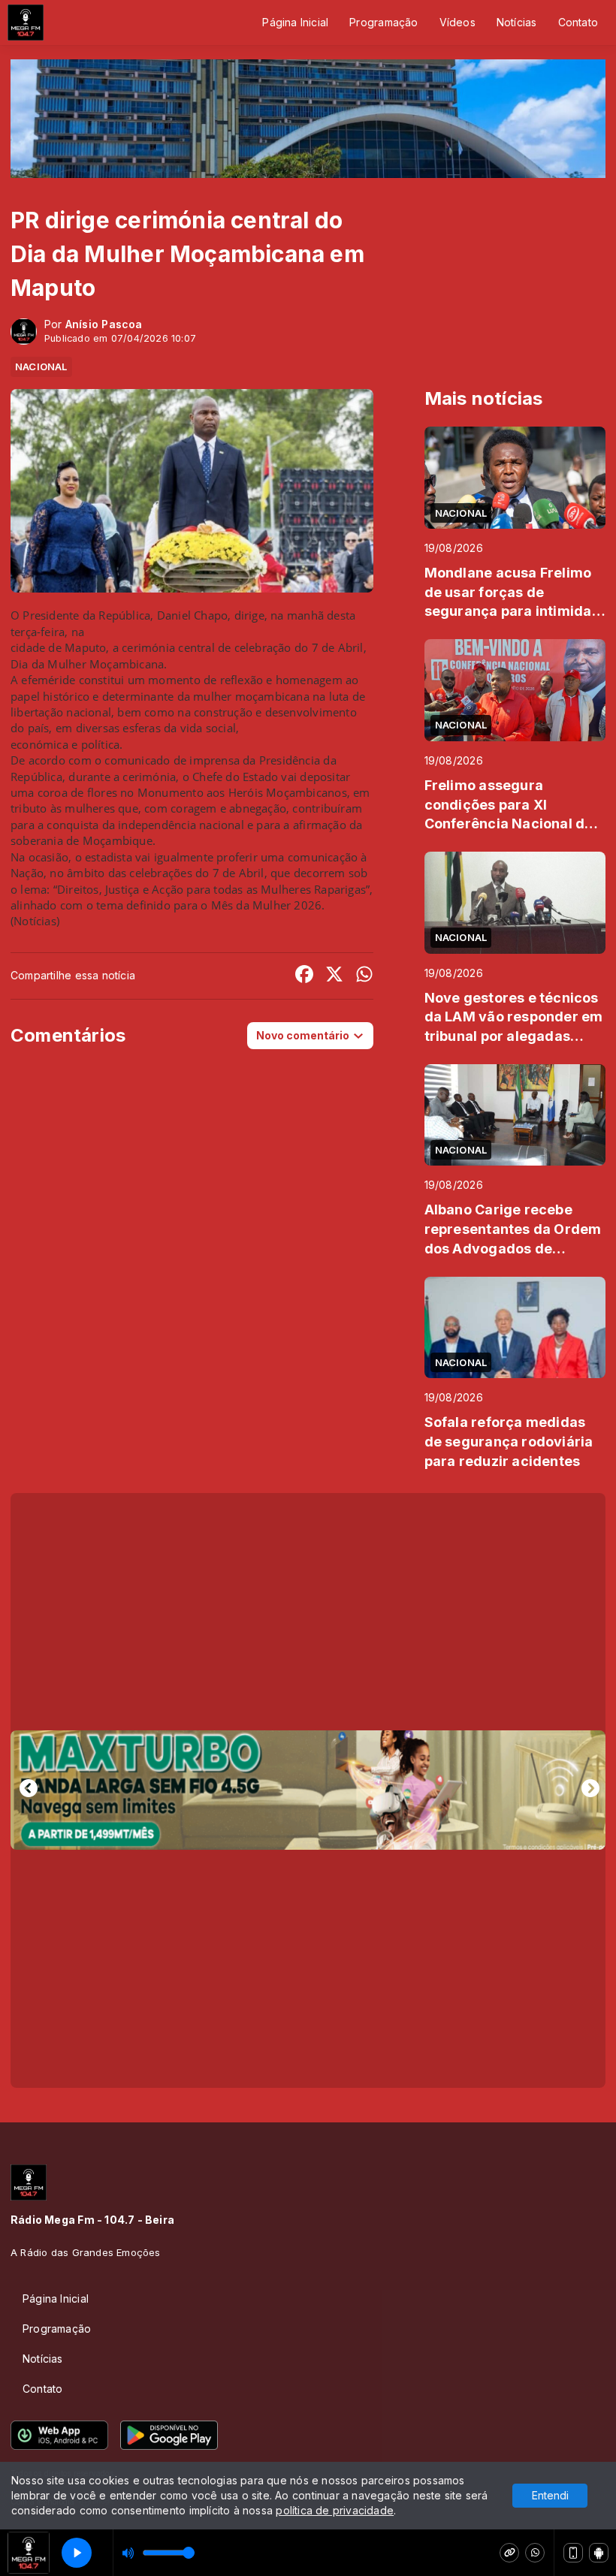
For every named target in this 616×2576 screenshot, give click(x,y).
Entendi (550, 2495)
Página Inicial (295, 22)
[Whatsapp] (535, 2553)
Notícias (517, 22)
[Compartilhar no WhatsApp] (364, 976)
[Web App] (573, 2553)
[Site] (509, 2553)
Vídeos (457, 22)
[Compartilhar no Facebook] (304, 976)
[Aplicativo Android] (599, 2553)
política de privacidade (335, 2510)
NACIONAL (41, 366)
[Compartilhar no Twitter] (334, 976)
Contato (578, 22)
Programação (383, 22)
